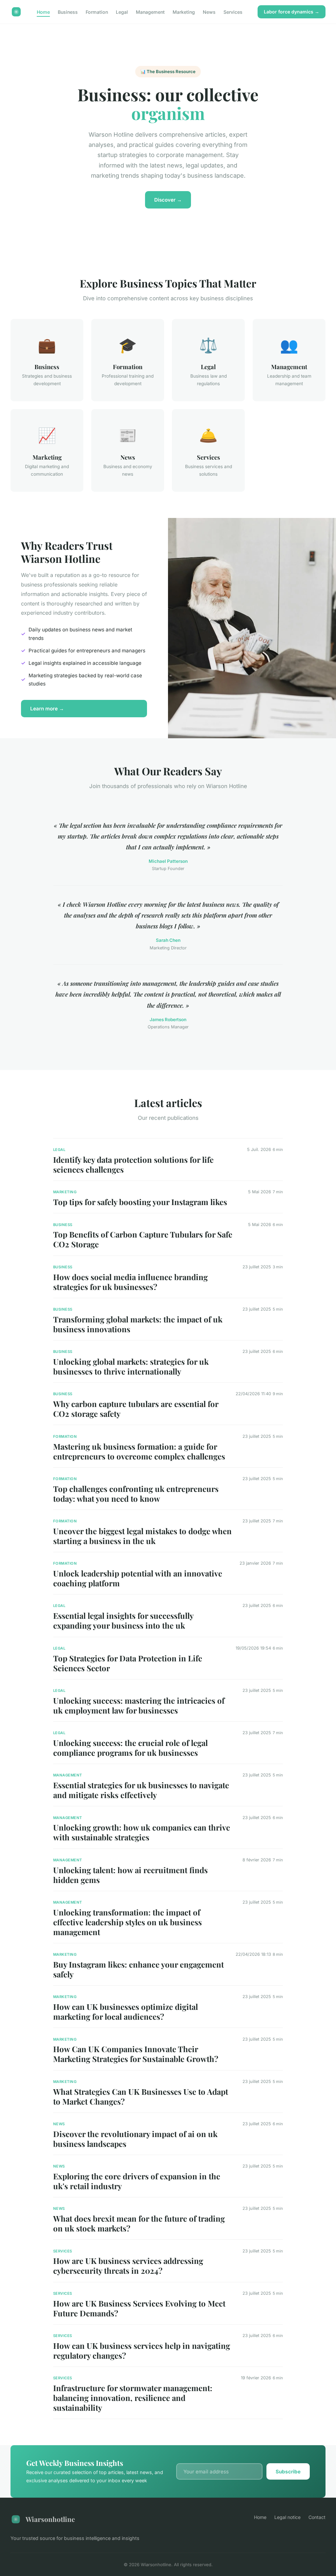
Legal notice (287, 2517)
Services (233, 12)
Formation (97, 12)
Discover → (168, 200)
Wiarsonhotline (50, 2519)
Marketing (184, 12)
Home (43, 12)
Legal (122, 12)
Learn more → (47, 709)
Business (68, 12)
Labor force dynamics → (292, 12)
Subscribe (288, 2472)
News (209, 12)
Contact (317, 2517)
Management (150, 12)
